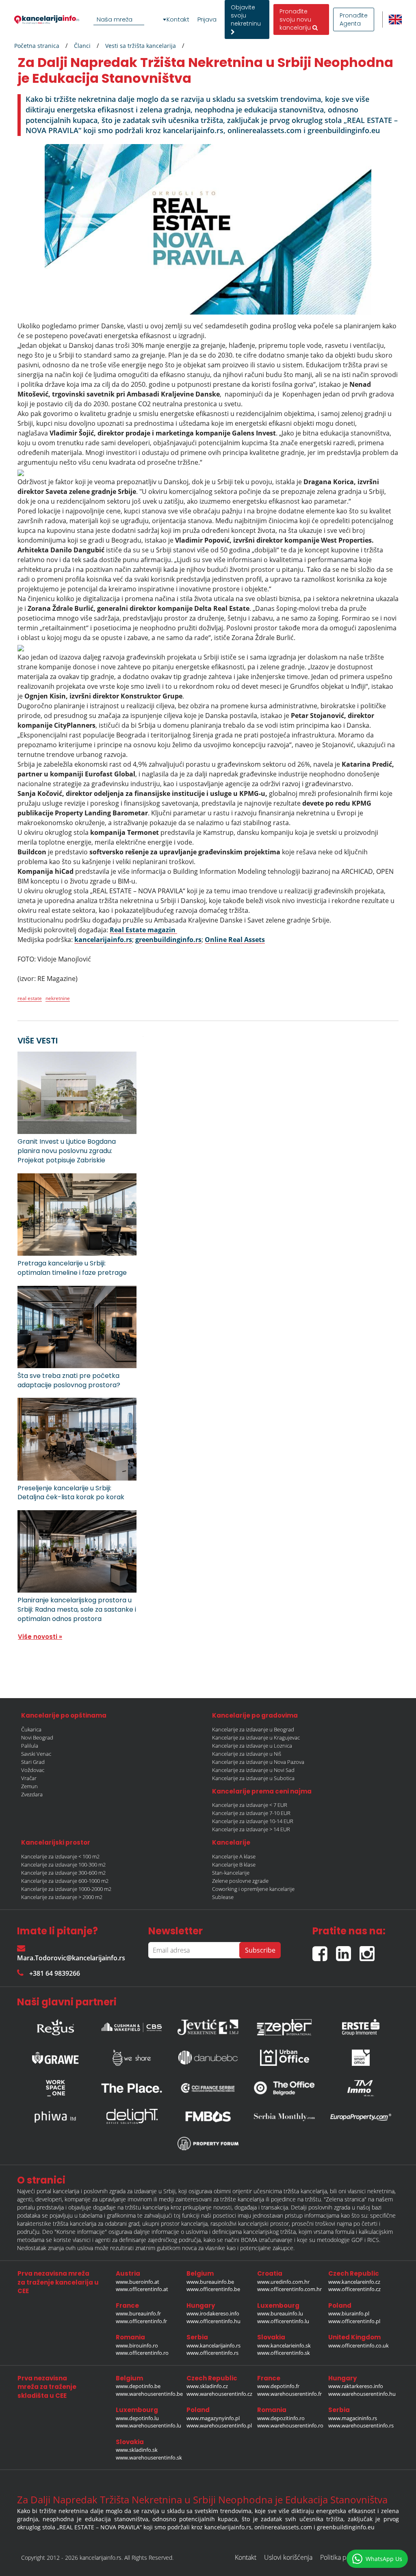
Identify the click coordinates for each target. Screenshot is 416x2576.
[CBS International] (132, 2025)
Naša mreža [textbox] (115, 19)
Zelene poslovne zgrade (240, 1881)
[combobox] (131, 19)
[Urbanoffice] (284, 2058)
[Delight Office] (132, 2117)
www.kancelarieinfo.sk (284, 2345)
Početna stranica (37, 46)
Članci (82, 46)
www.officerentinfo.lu (283, 2321)
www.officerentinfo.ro (142, 2353)
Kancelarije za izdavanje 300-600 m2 (63, 1873)
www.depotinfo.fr (278, 2386)
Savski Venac (36, 1754)
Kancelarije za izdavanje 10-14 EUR (253, 1821)
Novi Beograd (37, 1737)
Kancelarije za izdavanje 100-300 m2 (63, 1865)
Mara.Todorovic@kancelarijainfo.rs (71, 1958)
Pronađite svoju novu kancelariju (296, 19)
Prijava (207, 19)
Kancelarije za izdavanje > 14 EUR (251, 1829)
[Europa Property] (361, 2117)
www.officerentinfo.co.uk (359, 2345)
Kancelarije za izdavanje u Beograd (253, 1729)
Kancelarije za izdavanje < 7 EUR (250, 1805)
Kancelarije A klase (234, 1856)
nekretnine (58, 998)
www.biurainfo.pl (349, 2313)
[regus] (55, 2025)
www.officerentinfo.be (213, 2289)
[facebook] (324, 1950)
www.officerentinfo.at (142, 2289)
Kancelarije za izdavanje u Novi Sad (253, 1770)
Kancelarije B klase (234, 1865)
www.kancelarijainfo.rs (213, 2345)
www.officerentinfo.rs (212, 2353)
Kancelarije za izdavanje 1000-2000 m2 (66, 1889)
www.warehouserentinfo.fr (289, 2394)
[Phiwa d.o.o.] (55, 2117)
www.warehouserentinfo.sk (149, 2457)
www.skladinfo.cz (207, 2386)
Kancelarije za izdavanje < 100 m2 (60, 1856)
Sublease (223, 1897)
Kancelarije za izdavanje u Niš (247, 1754)
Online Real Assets (235, 940)
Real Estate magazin (143, 930)
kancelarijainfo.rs (103, 940)
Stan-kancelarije (231, 1873)
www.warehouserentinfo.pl (219, 2425)
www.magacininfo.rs (353, 2418)
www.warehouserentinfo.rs (361, 2425)
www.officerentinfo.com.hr (289, 2289)
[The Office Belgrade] (284, 2088)
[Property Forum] (208, 2144)
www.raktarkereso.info (356, 2386)
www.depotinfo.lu (137, 2418)
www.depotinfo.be (138, 2386)
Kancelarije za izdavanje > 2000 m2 (62, 1897)
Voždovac (33, 1770)
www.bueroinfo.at (138, 2282)
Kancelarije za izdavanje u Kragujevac (256, 1737)
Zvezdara (32, 1794)
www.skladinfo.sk (137, 2450)
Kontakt (178, 19)
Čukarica (31, 1729)
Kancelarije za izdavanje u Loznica (252, 1746)
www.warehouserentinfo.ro (290, 2425)
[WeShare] (132, 2058)
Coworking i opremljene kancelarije (253, 1889)
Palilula (30, 1746)
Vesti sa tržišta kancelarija (141, 46)
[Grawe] (55, 2058)
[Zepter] (284, 2025)
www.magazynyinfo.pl (213, 2418)
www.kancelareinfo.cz (354, 2282)
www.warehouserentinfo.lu (148, 2425)
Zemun (29, 1786)
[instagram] (369, 1950)
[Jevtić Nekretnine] (208, 2025)
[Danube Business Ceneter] (208, 2058)
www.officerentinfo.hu (213, 2321)
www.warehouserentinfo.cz (219, 2394)
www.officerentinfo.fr (141, 2321)
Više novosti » (40, 1637)
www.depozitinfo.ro (281, 2418)
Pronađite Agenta (354, 19)
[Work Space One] (55, 2088)
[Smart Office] (361, 2058)
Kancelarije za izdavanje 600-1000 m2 (65, 1881)
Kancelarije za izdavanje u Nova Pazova (258, 1762)
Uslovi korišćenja (288, 2557)
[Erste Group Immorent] (361, 2025)
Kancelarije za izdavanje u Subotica (253, 1778)
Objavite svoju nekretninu (246, 15)
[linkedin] (348, 1950)
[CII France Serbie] (208, 2088)
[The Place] (132, 2088)
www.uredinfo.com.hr (283, 2282)
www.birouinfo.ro (137, 2345)
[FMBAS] (208, 2117)
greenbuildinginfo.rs (168, 940)
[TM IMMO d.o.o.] (361, 2088)
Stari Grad (33, 1762)
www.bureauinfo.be (210, 2282)
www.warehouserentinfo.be (149, 2394)
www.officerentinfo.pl (354, 2321)
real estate (30, 998)
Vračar (29, 1778)
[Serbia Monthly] (284, 2117)
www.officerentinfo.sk (284, 2353)
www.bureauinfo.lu (280, 2313)
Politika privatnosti (346, 2557)
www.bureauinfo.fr (138, 2313)
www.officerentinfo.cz (354, 2289)
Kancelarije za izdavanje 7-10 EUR (251, 1813)
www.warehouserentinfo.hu (362, 2394)
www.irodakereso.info (213, 2313)
